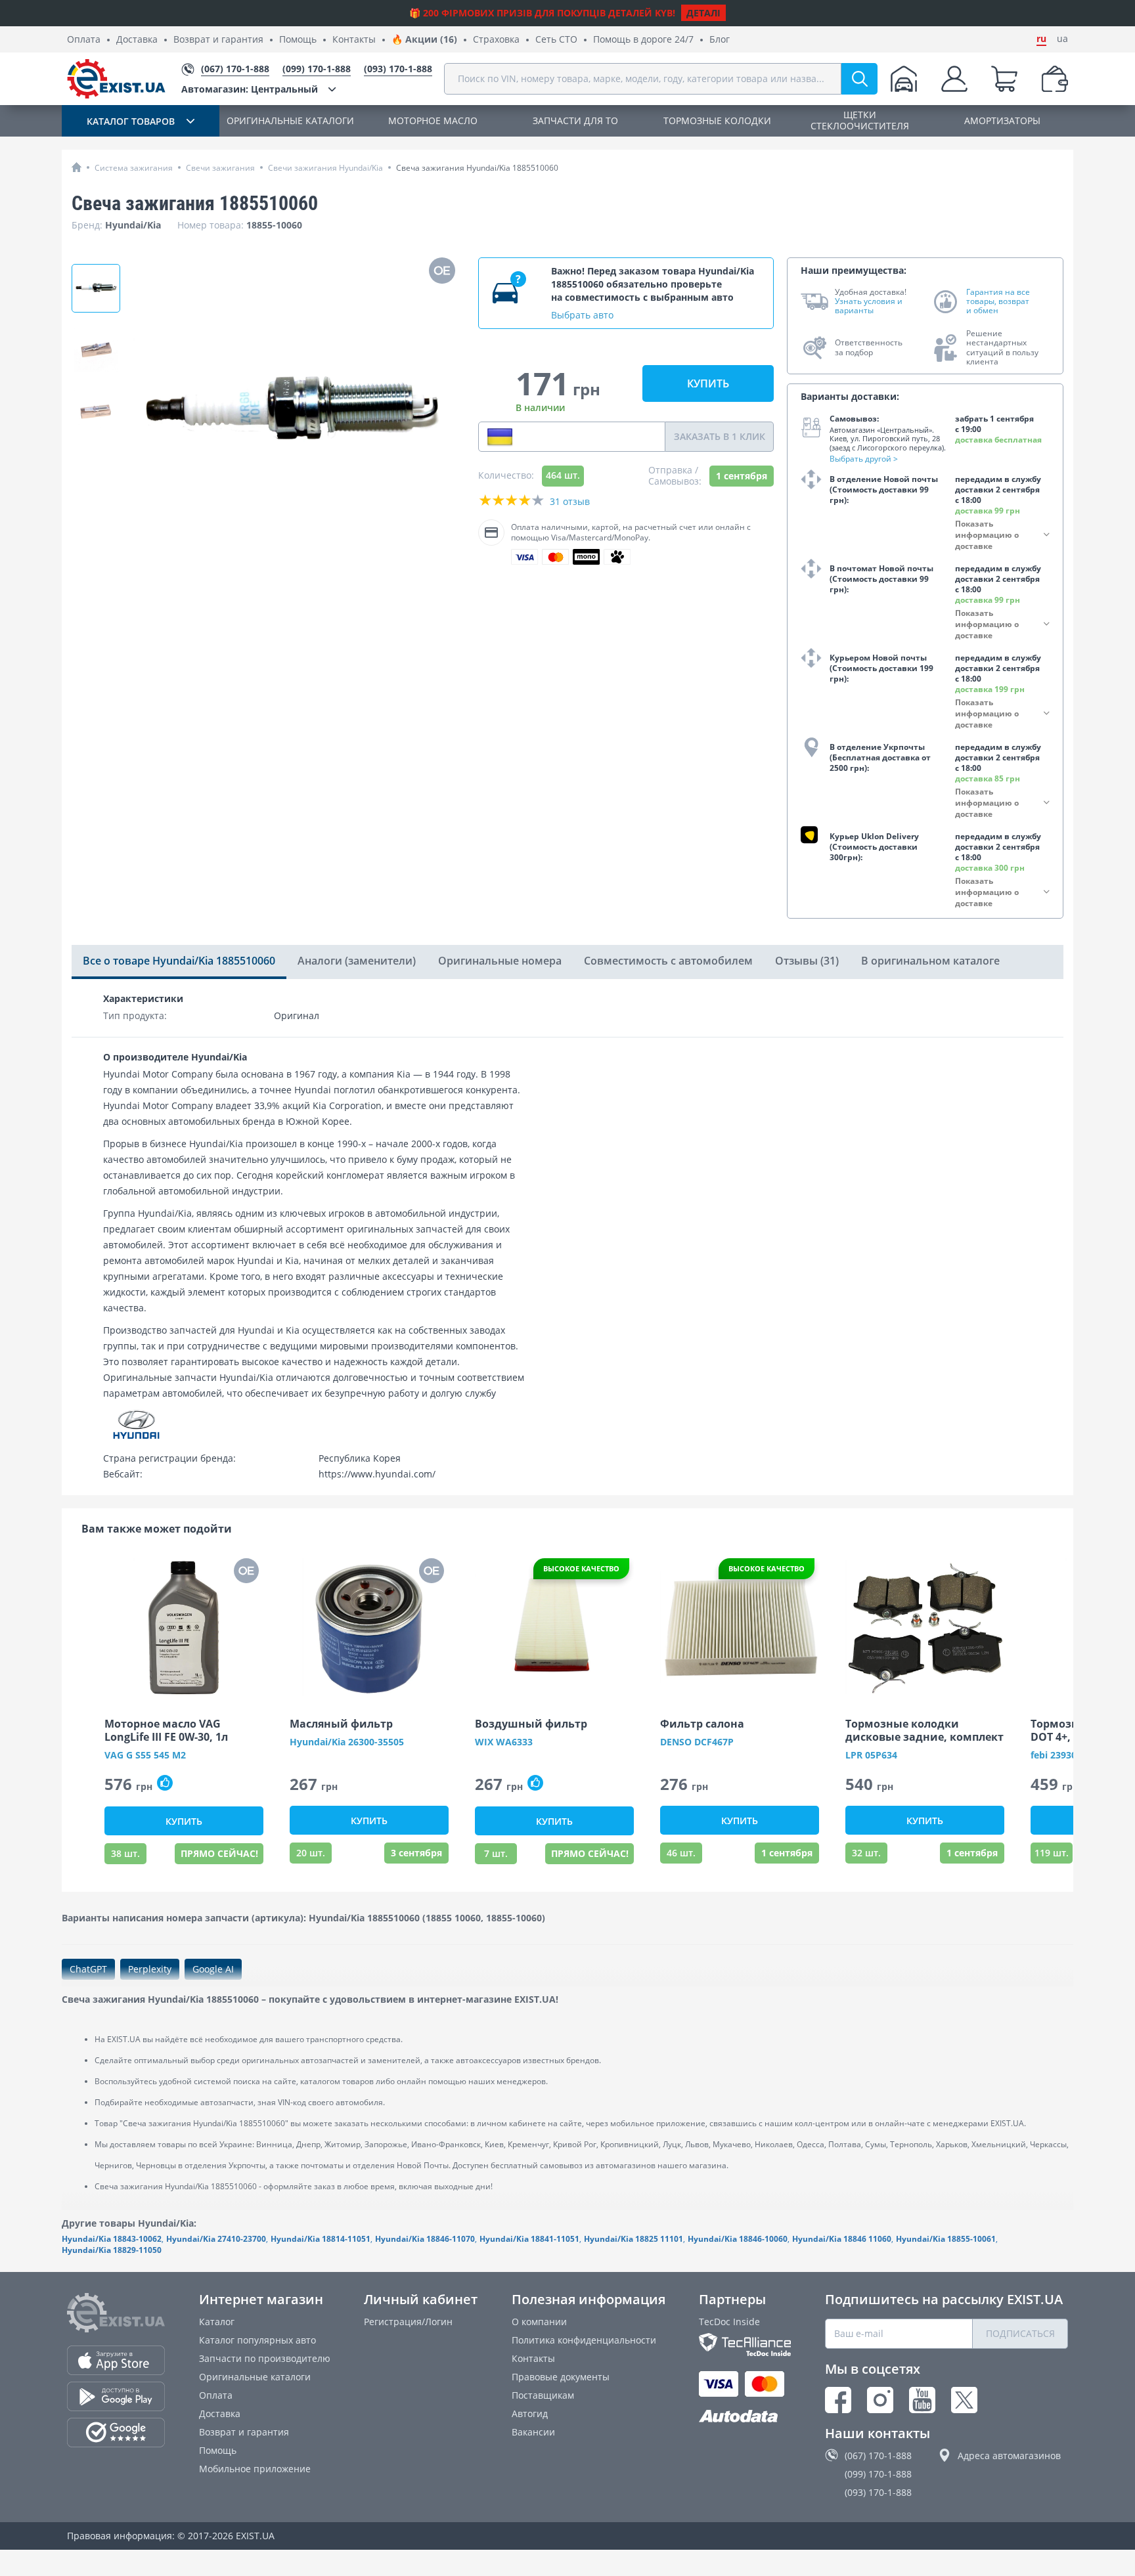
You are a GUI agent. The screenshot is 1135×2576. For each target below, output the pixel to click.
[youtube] (922, 2400)
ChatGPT (88, 1969)
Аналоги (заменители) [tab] (357, 961)
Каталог (217, 2322)
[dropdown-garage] (904, 79)
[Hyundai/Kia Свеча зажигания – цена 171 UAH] (96, 288)
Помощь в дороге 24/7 (643, 40)
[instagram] (880, 2400)
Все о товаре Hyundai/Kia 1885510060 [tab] (179, 961)
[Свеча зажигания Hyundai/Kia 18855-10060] (96, 412)
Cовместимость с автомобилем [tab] (668, 961)
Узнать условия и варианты (869, 306)
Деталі (703, 13)
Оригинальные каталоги (255, 2377)
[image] (184, 1627)
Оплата (84, 40)
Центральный (250, 89)
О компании (539, 2322)
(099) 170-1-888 (878, 2474)
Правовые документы (561, 2377)
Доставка (137, 40)
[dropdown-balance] (1055, 79)
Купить (708, 383)
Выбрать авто (582, 315)
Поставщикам (543, 2395)
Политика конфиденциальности (584, 2340)
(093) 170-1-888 (878, 2492)
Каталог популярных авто (257, 2340)
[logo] (116, 79)
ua (1062, 39)
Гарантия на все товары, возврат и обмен (998, 302)
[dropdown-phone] (500, 437)
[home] (77, 167)
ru (1041, 39)
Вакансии (533, 2432)
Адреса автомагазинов (1009, 2456)
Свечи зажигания (220, 168)
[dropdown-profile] (954, 79)
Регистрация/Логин (408, 2322)
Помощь (298, 40)
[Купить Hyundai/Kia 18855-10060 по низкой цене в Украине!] (96, 350)
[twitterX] (964, 2400)
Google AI (213, 1969)
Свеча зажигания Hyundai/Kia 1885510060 (477, 168)
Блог (720, 40)
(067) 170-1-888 (878, 2456)
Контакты (354, 40)
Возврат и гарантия (218, 40)
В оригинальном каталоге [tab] (930, 961)
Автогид (530, 2413)
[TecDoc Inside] (745, 2345)
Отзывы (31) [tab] (807, 961)
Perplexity (150, 1969)
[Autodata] (745, 2417)
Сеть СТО (556, 40)
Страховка (496, 40)
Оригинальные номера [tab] (500, 961)
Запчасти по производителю (265, 2358)
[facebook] (838, 2400)
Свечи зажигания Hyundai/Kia (325, 168)
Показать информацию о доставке (987, 535)
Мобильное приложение (255, 2469)
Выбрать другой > (864, 459)
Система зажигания (134, 168)
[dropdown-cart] (1004, 79)
